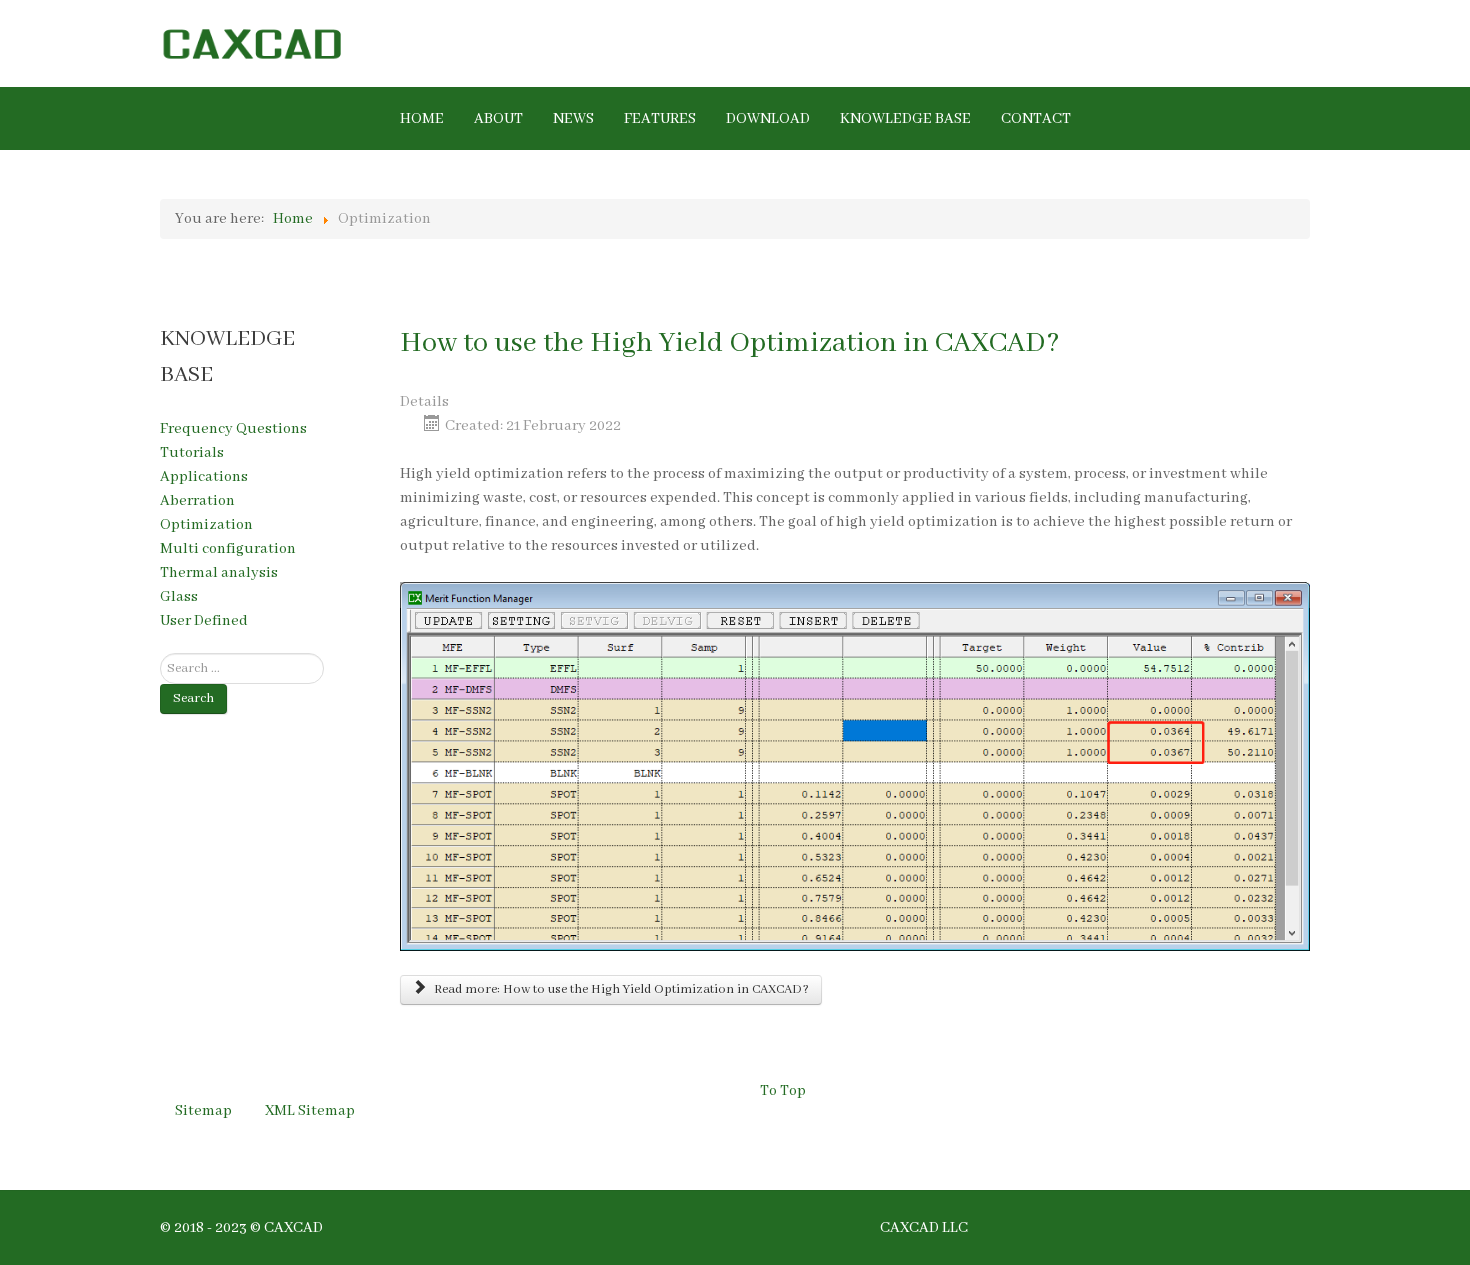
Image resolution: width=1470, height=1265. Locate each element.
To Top (783, 1091)
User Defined (204, 621)
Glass (179, 597)
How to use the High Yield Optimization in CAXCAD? (730, 343)
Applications (204, 477)
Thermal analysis (219, 573)
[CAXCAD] (333, 43)
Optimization (206, 525)
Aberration (197, 501)
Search (193, 698)
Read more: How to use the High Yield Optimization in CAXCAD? (620, 989)
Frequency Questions (233, 429)
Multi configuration (228, 549)
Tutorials (192, 453)
